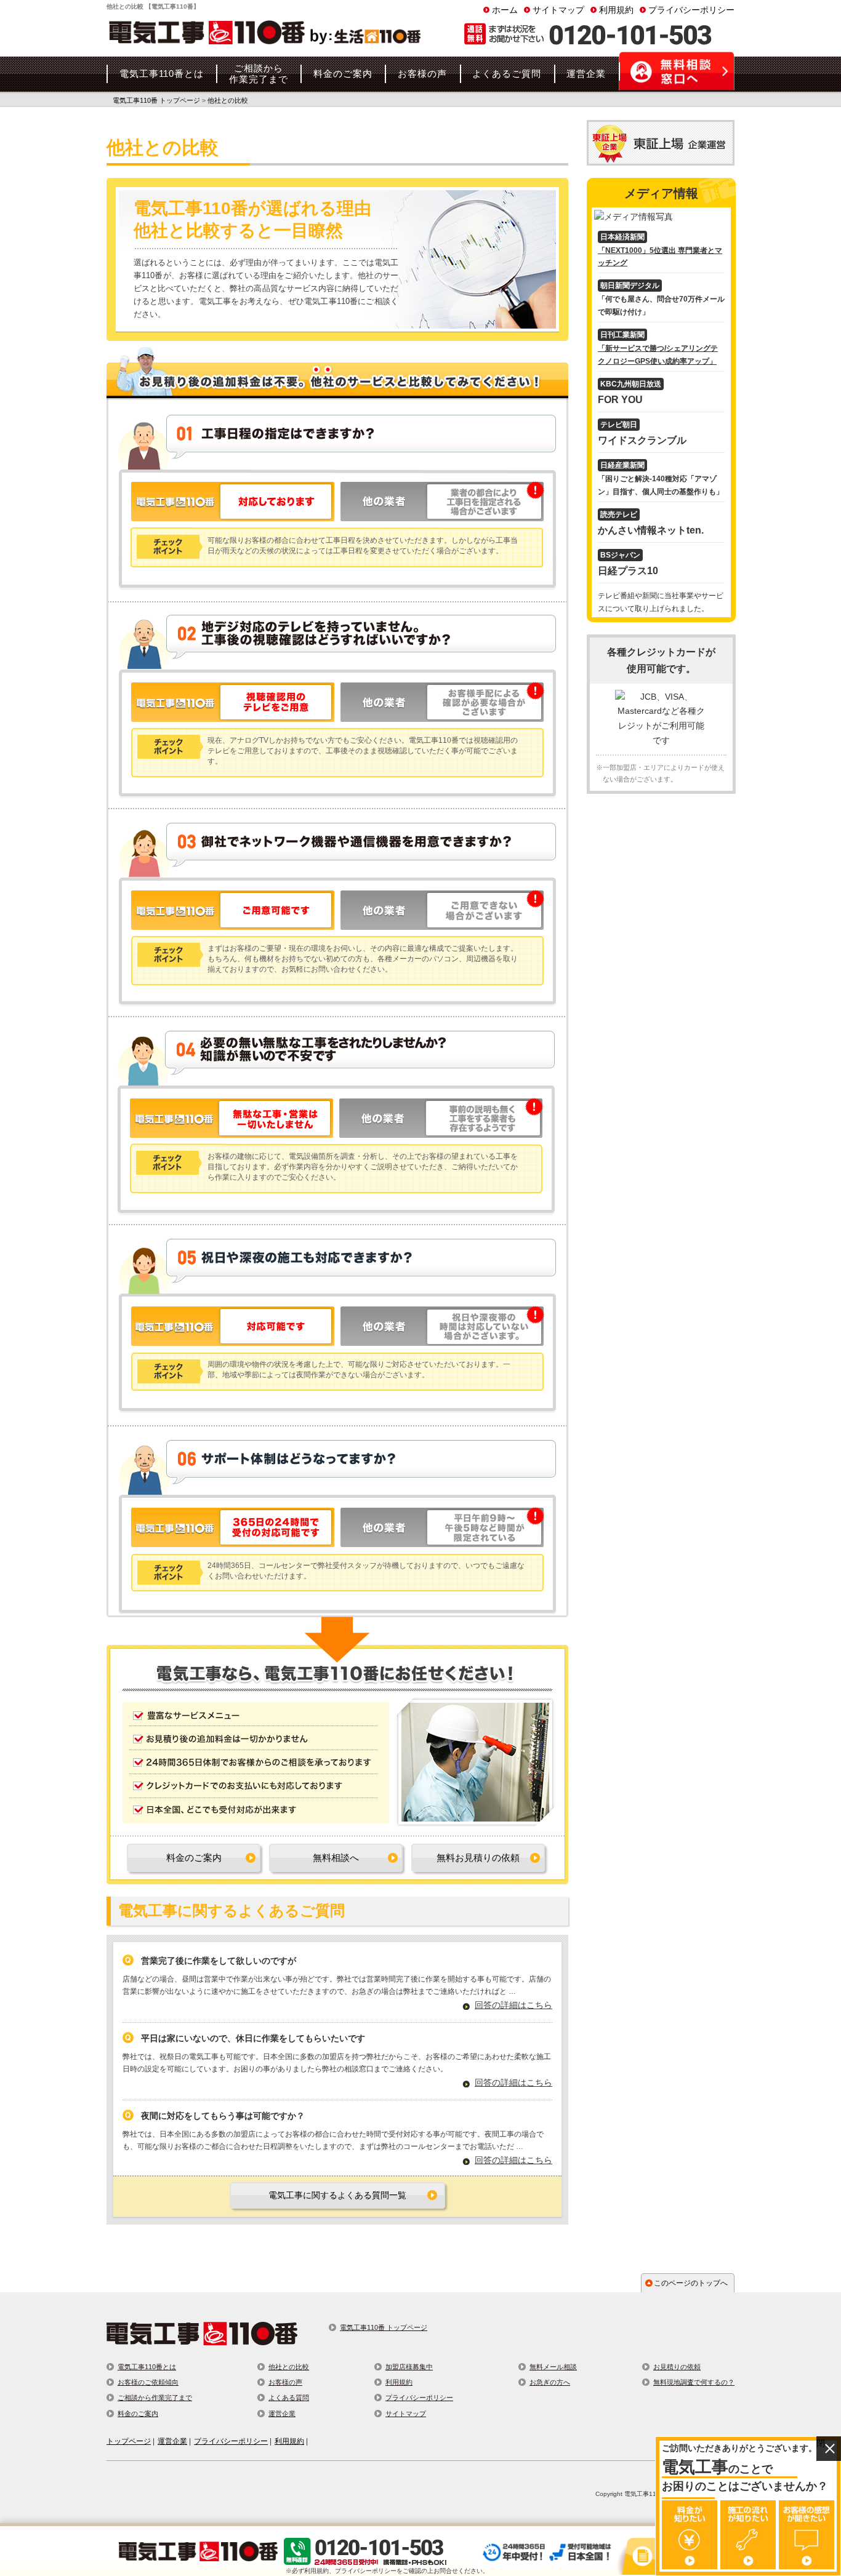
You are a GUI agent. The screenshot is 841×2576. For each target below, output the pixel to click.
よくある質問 (289, 2398)
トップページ (129, 2441)
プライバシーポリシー (691, 10)
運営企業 (282, 2414)
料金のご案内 (194, 1858)
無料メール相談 (553, 2367)
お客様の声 (285, 2382)
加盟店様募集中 (409, 2367)
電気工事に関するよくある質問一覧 (337, 2195)
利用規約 (616, 10)
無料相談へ (336, 1858)
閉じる (829, 2449)
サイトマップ (558, 10)
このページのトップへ (691, 2283)
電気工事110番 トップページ (384, 2327)
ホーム (505, 10)
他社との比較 (289, 2367)
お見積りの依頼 (677, 2367)
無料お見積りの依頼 (478, 1858)
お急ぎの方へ (550, 2382)
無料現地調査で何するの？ (694, 2382)
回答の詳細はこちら (513, 2005)
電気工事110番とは (147, 2367)
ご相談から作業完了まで (155, 2398)
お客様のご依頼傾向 (148, 2382)
